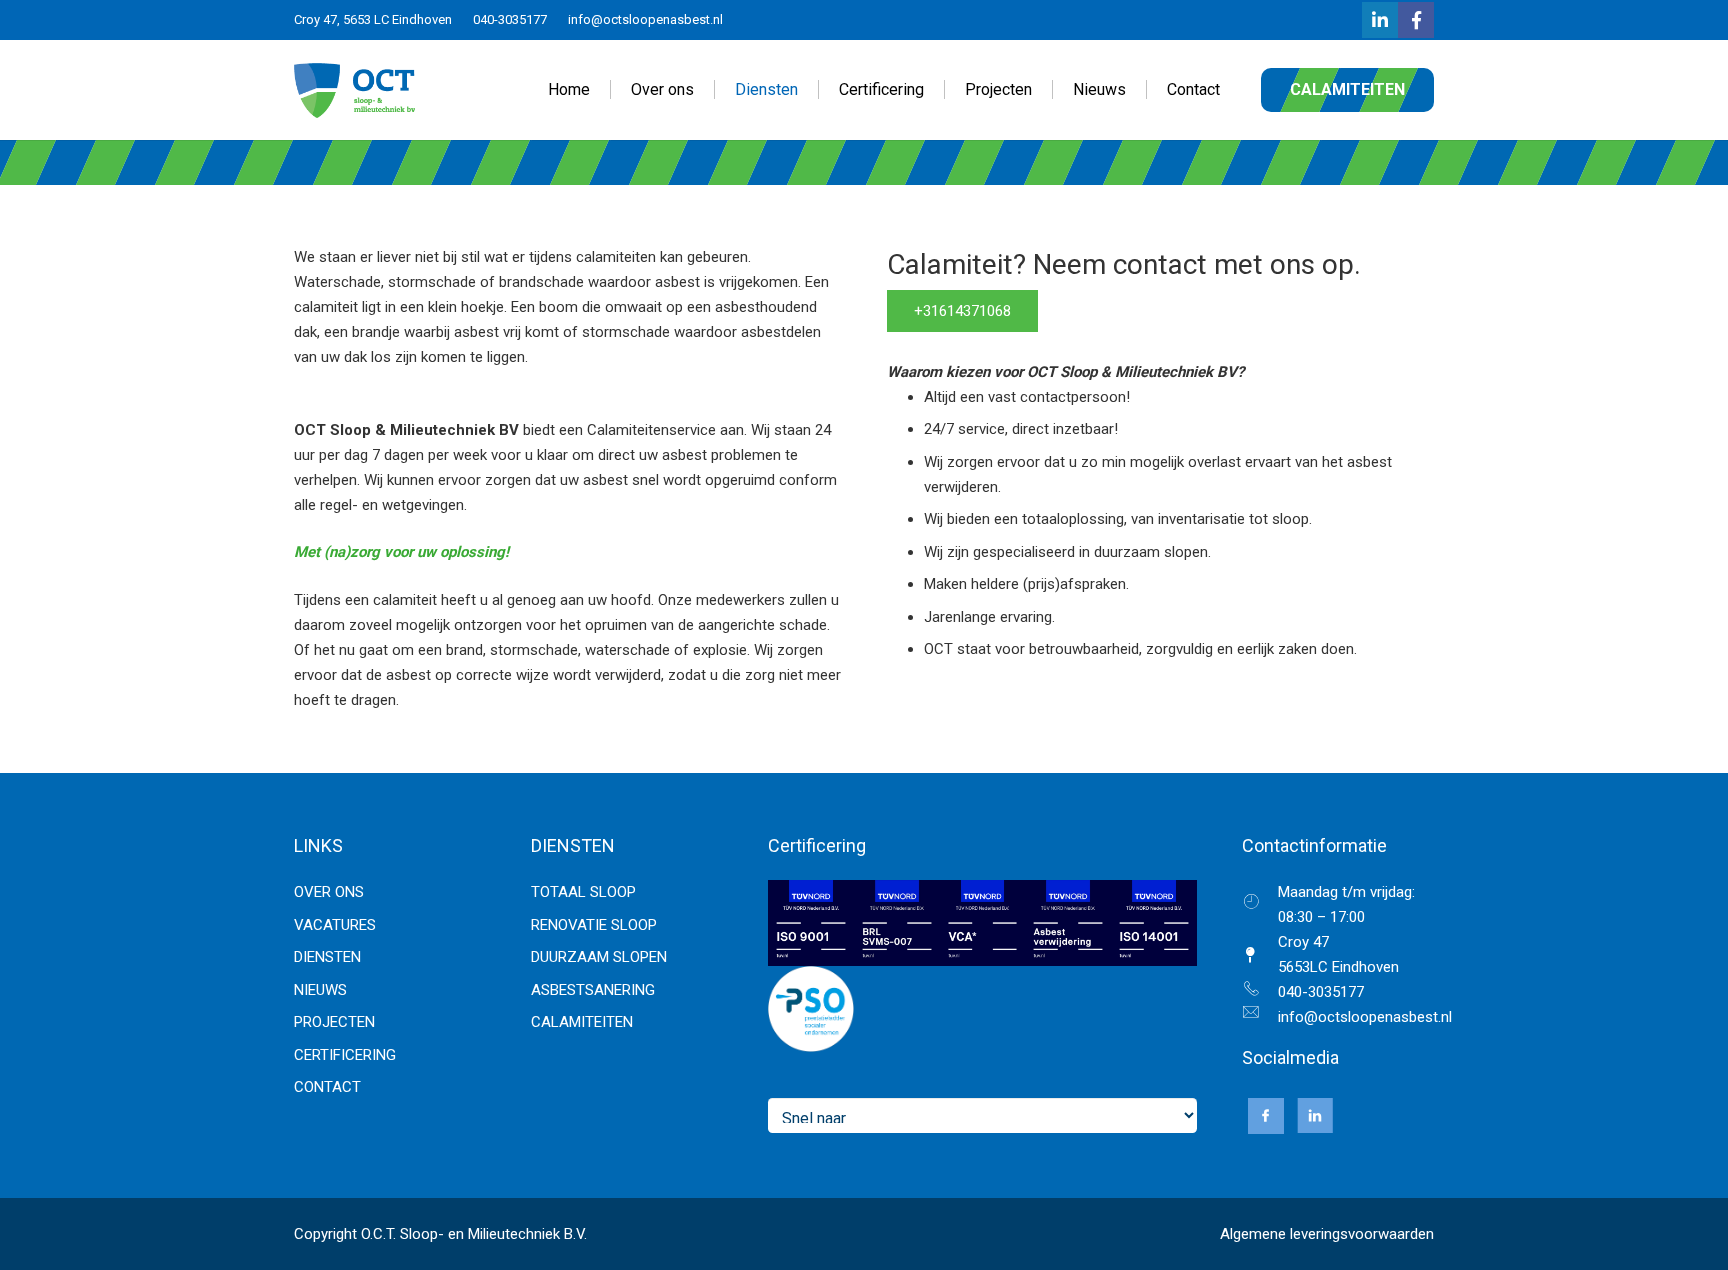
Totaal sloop (583, 892)
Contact (327, 1087)
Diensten (327, 957)
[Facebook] (1416, 20)
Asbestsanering (593, 990)
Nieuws (320, 990)
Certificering (345, 1055)
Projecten (334, 1022)
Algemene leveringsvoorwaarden (1327, 1234)
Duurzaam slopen (599, 957)
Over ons (329, 892)
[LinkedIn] (1380, 20)
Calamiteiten (582, 1022)
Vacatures (335, 925)
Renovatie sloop (594, 925)
